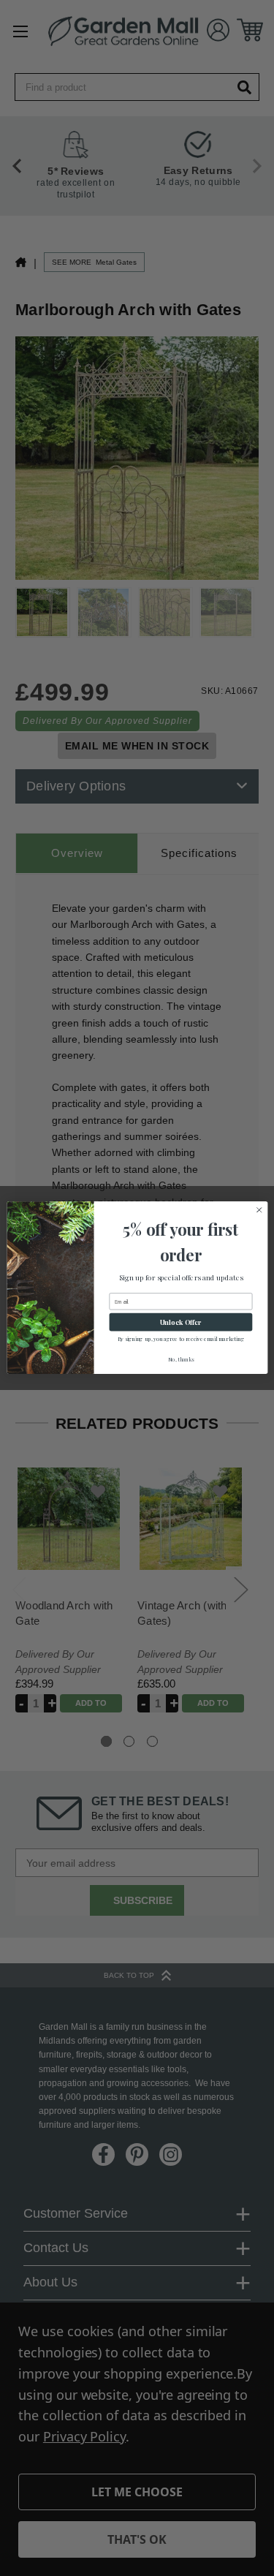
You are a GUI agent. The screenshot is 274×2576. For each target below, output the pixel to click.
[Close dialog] (259, 1210)
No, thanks (180, 1359)
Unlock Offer (180, 1322)
